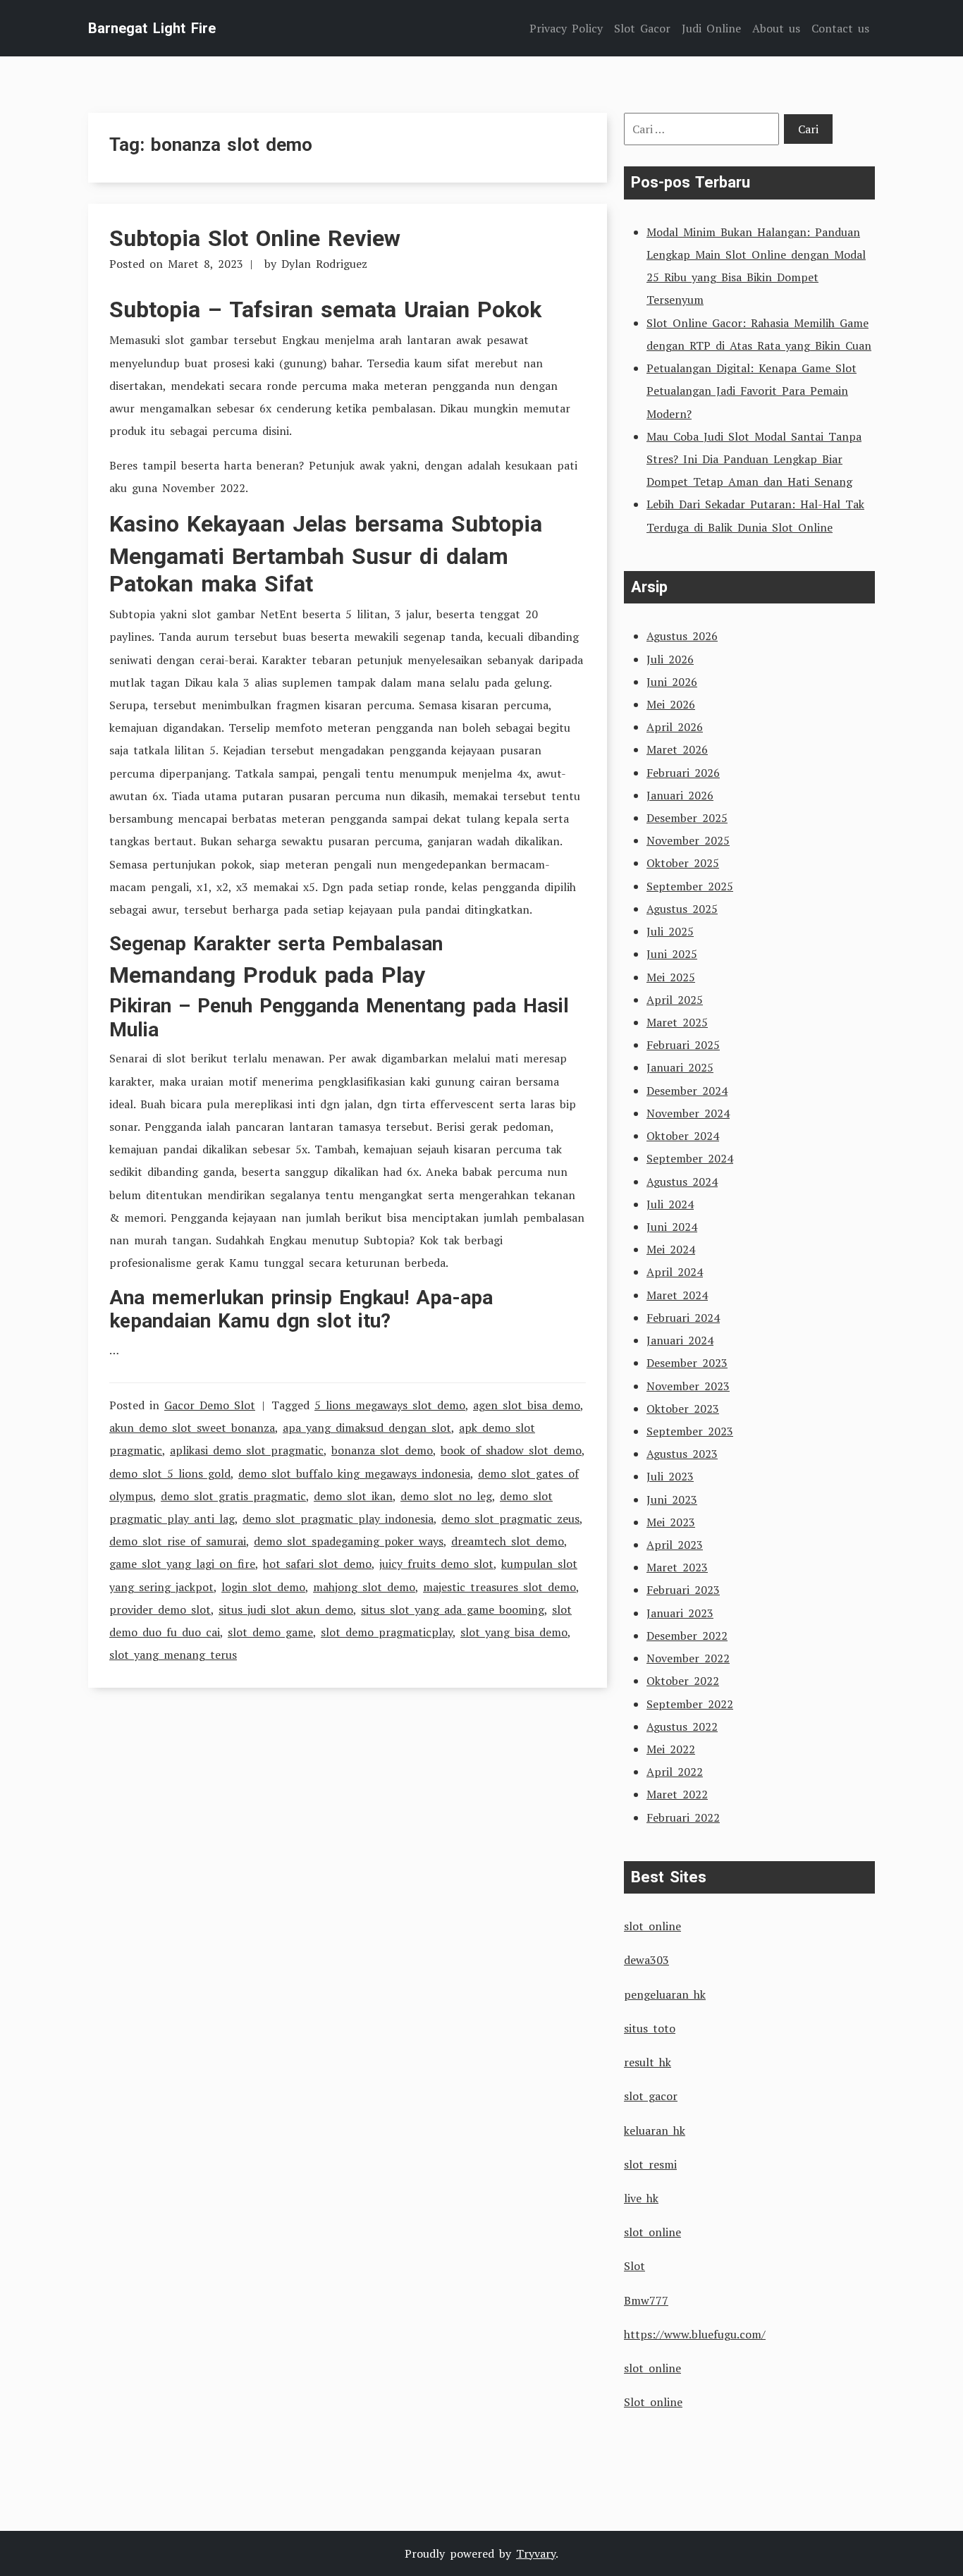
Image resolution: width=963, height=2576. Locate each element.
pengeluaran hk (665, 1994)
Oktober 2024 (683, 1136)
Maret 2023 (677, 1567)
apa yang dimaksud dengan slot (367, 1428)
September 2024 (690, 1158)
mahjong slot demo (364, 1587)
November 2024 (688, 1113)
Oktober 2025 (683, 863)
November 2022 (688, 1658)
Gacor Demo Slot (210, 1405)
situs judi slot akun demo (286, 1609)
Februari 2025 (683, 1045)
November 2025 (688, 840)
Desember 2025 (687, 818)
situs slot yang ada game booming (453, 1609)
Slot (634, 2266)
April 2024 (675, 1272)
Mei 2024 (671, 1249)
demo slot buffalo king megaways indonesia (354, 1473)
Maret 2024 (677, 1295)
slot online (652, 1926)
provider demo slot (160, 1609)
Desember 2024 (687, 1091)
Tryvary (536, 2553)
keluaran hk (655, 2130)
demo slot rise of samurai (178, 1541)
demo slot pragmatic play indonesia (338, 1519)
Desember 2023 (687, 1363)
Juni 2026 (672, 682)
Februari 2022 (683, 1817)
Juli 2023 (670, 1476)
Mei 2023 (671, 1522)
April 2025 (675, 1000)
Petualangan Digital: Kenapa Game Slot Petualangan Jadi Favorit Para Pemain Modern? (752, 391)
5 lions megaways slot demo (390, 1405)
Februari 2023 (683, 1590)
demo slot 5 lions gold (170, 1473)
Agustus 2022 (682, 1726)
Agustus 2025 (682, 909)
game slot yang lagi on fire (182, 1564)
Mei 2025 (671, 977)
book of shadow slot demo (511, 1450)
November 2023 (688, 1386)
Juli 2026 (670, 659)
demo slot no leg (446, 1496)
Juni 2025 (672, 954)
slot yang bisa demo (514, 1632)
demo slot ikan (353, 1496)
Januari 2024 (680, 1340)
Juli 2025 (670, 931)
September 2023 (690, 1431)
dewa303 (646, 1960)
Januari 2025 (680, 1067)
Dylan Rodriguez (324, 264)
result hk (648, 2062)
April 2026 (675, 727)
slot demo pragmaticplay (387, 1632)
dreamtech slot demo (508, 1541)
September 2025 (690, 886)
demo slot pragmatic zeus (510, 1519)
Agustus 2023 (682, 1454)
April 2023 (675, 1545)
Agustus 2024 (682, 1182)
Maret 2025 (677, 1022)
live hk (641, 2198)
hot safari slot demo (317, 1564)
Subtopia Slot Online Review (255, 238)
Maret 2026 (677, 749)
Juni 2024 (672, 1227)
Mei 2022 (671, 1749)
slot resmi (650, 2164)
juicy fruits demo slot (436, 1564)
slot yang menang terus (173, 1655)
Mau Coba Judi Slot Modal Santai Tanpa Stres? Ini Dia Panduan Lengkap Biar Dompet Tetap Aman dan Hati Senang (754, 459)
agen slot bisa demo (527, 1405)
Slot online (653, 2402)
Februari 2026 (683, 773)
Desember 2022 (687, 1636)
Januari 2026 (680, 795)
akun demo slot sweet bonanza (192, 1428)
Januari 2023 (680, 1613)
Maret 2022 (677, 1794)
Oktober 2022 (683, 1681)
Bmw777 (646, 2300)
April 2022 (675, 1772)
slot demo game (270, 1632)
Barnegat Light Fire (152, 28)
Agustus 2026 (682, 636)
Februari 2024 (683, 1318)
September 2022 (690, 1704)
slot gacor (651, 2096)
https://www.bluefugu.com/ (695, 2334)
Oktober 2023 (683, 1409)
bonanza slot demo (382, 1450)
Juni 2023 (672, 1499)
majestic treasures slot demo (499, 1587)
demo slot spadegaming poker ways (349, 1541)
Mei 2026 (671, 704)
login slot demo (263, 1587)
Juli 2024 (670, 1204)
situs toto (650, 2028)
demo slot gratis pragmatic (233, 1496)
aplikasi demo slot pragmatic (247, 1450)
